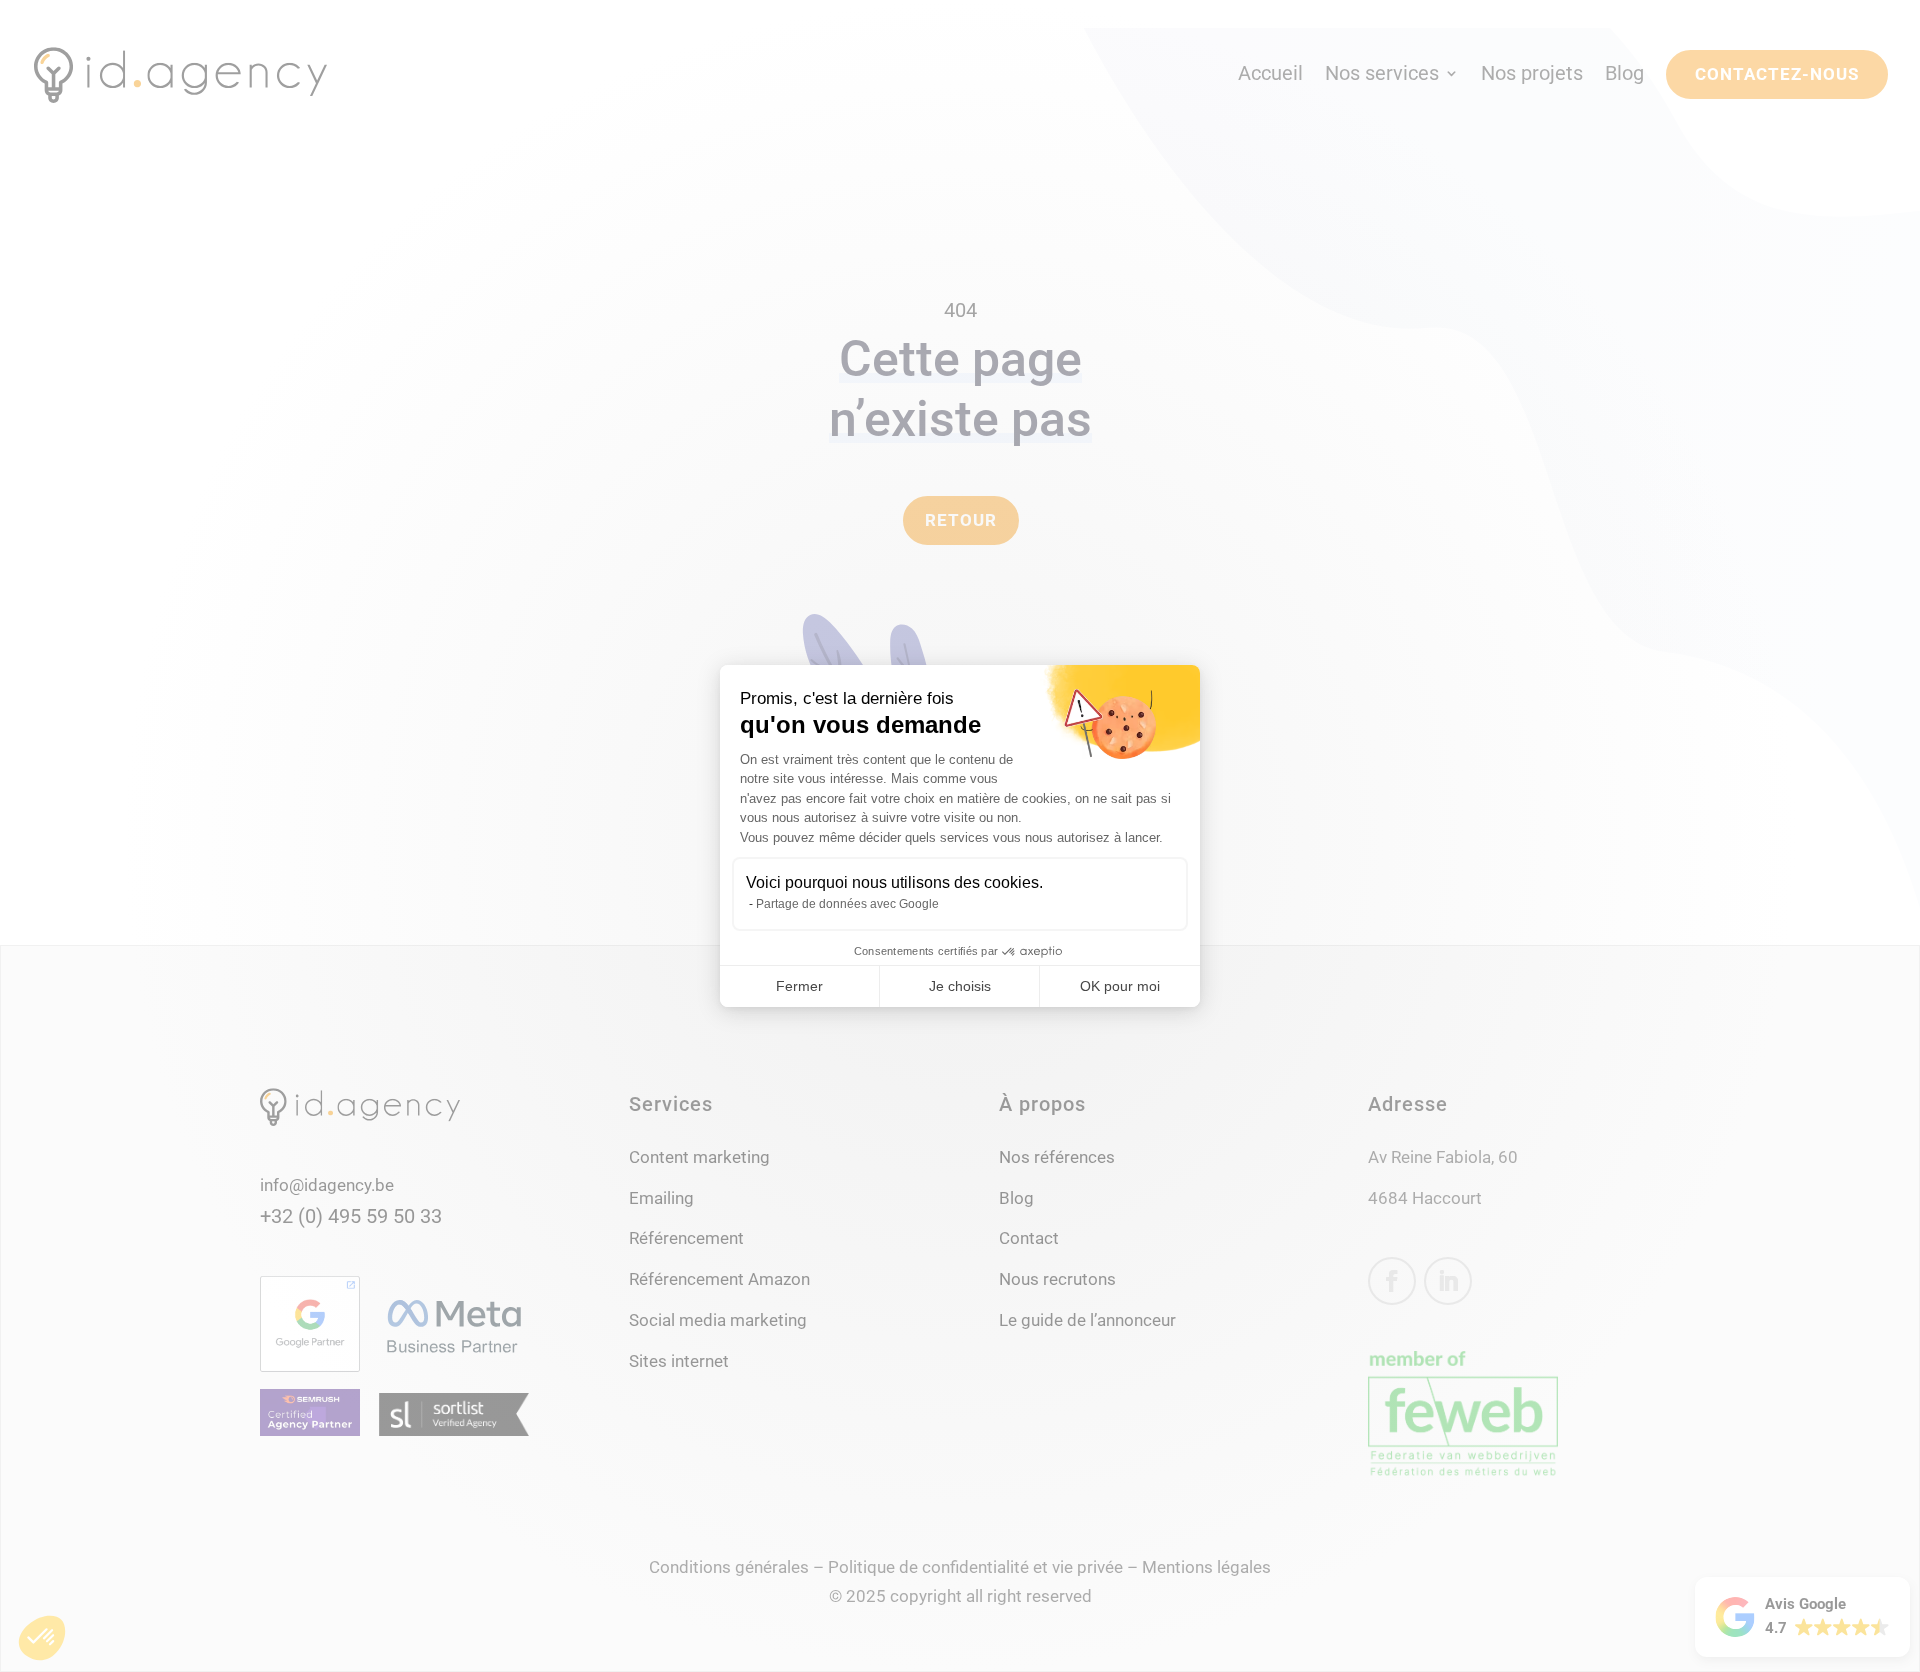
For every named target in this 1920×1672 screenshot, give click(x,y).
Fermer (799, 986)
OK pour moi (1120, 986)
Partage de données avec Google (847, 904)
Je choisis (960, 986)
